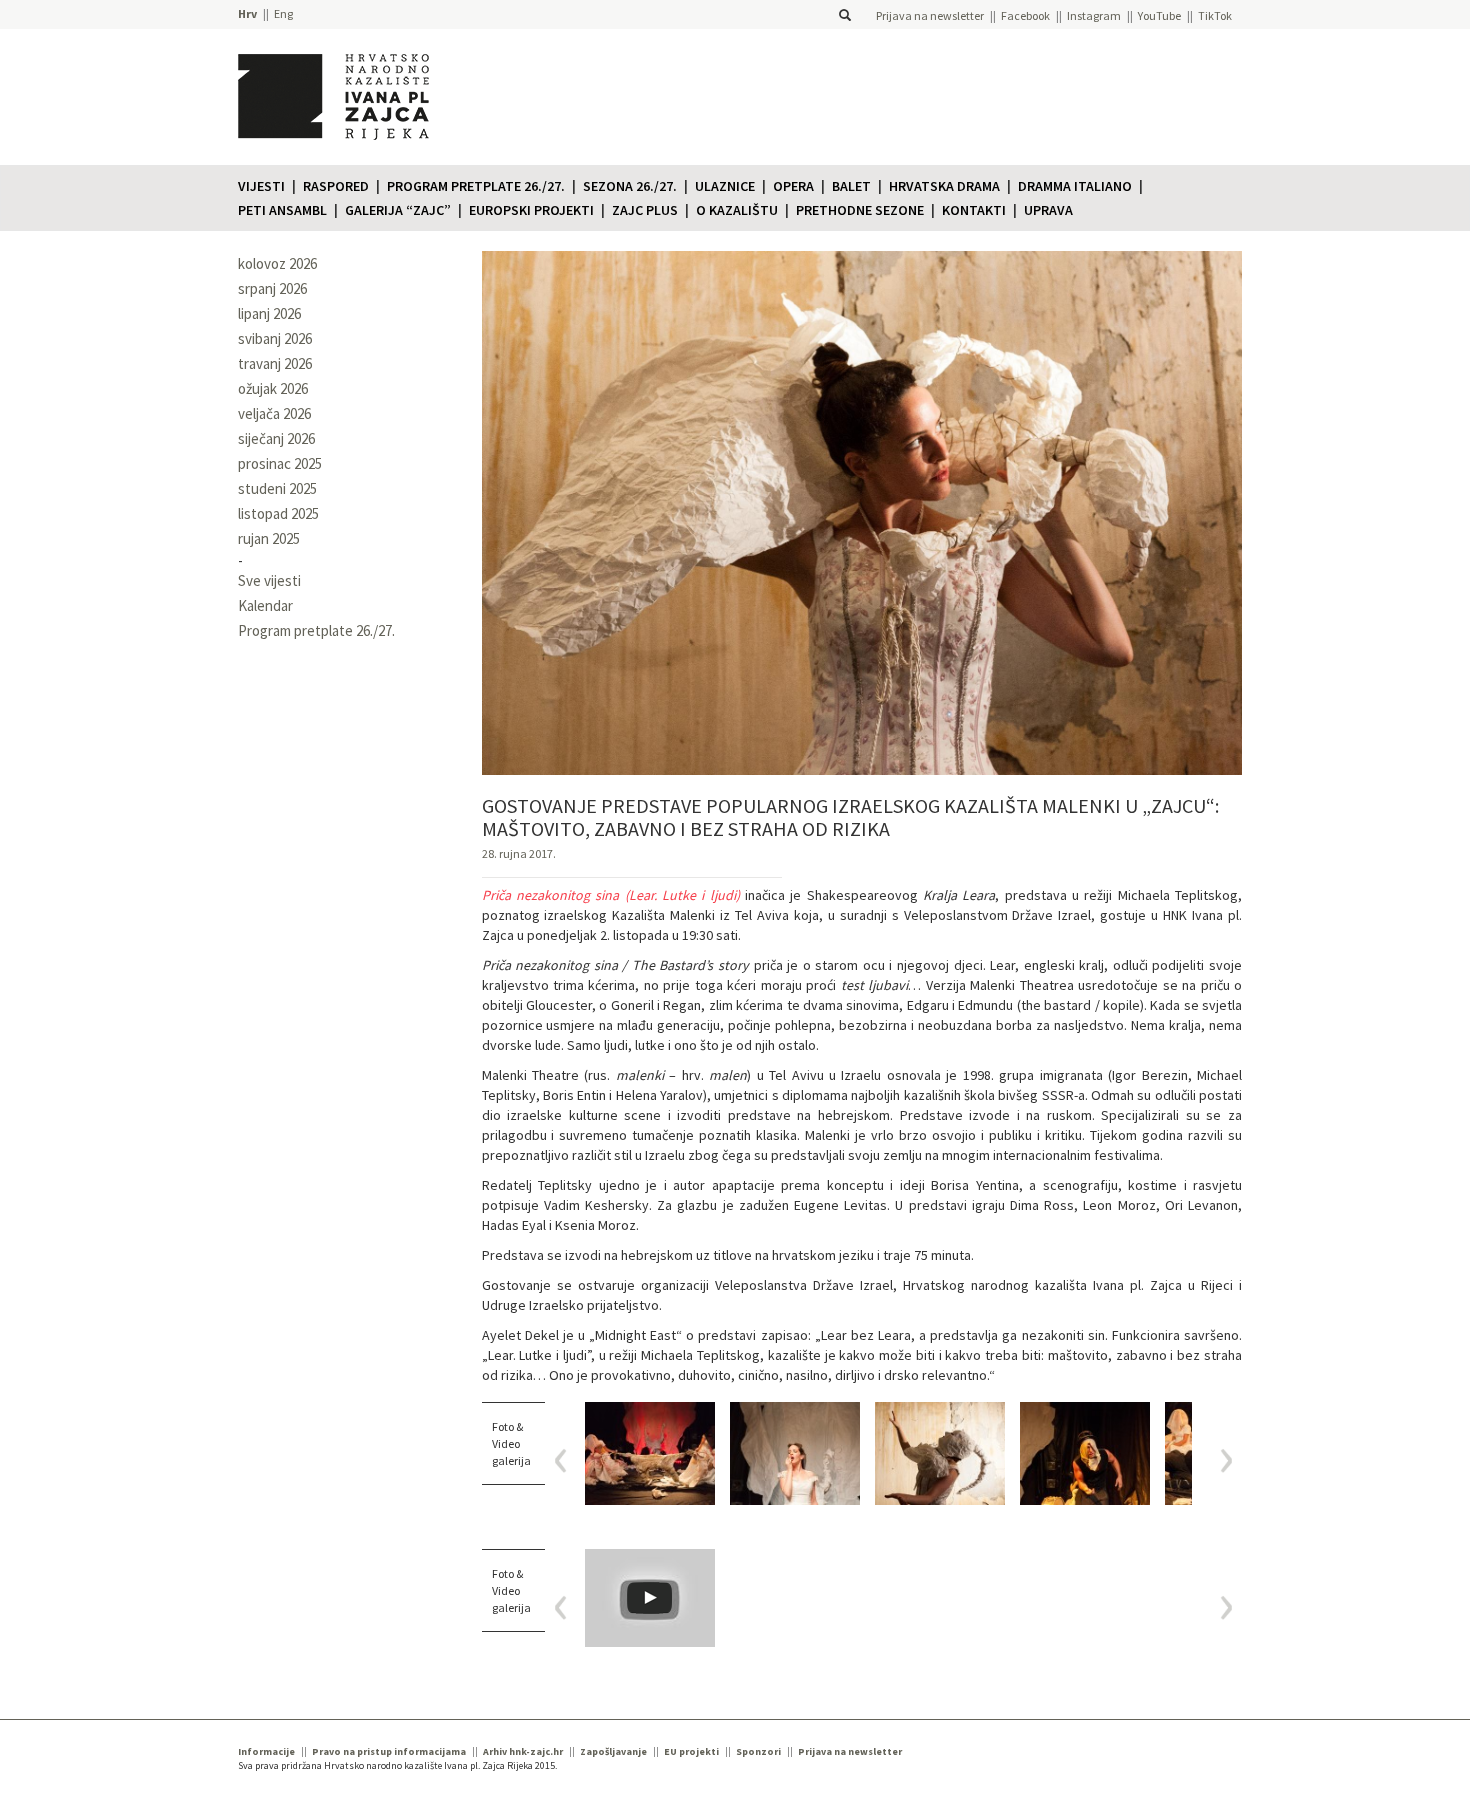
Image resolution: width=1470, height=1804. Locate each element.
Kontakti (974, 210)
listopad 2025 (278, 513)
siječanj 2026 (276, 438)
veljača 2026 (274, 413)
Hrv (247, 13)
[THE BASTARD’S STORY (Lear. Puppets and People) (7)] (795, 1453)
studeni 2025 (277, 488)
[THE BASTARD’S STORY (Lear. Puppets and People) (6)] (940, 1453)
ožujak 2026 (273, 388)
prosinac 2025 (280, 463)
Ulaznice (725, 186)
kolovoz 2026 (277, 263)
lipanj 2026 (269, 313)
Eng (283, 13)
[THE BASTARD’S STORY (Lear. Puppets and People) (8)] (650, 1453)
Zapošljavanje (613, 1751)
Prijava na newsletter (930, 15)
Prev (567, 1460)
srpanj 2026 (272, 288)
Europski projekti (531, 210)
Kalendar (265, 605)
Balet (851, 186)
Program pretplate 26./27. (476, 186)
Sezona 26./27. (630, 186)
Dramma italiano (1075, 186)
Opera (793, 186)
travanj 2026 (275, 363)
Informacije (266, 1751)
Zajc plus (645, 210)
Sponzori (758, 1751)
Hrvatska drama (944, 186)
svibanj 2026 (275, 338)
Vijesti (261, 186)
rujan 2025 (269, 538)
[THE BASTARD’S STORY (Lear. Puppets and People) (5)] (1085, 1453)
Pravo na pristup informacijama (389, 1751)
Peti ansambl (282, 210)
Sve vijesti (269, 580)
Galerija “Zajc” (398, 210)
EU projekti (691, 1751)
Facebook (1025, 15)
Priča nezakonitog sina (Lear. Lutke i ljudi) (611, 895)
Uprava (1048, 210)
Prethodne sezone (860, 210)
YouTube (1159, 15)
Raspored (336, 186)
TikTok (1215, 15)
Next (1219, 1460)
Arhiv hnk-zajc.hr (523, 1751)
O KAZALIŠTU (737, 210)
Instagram (1094, 15)
